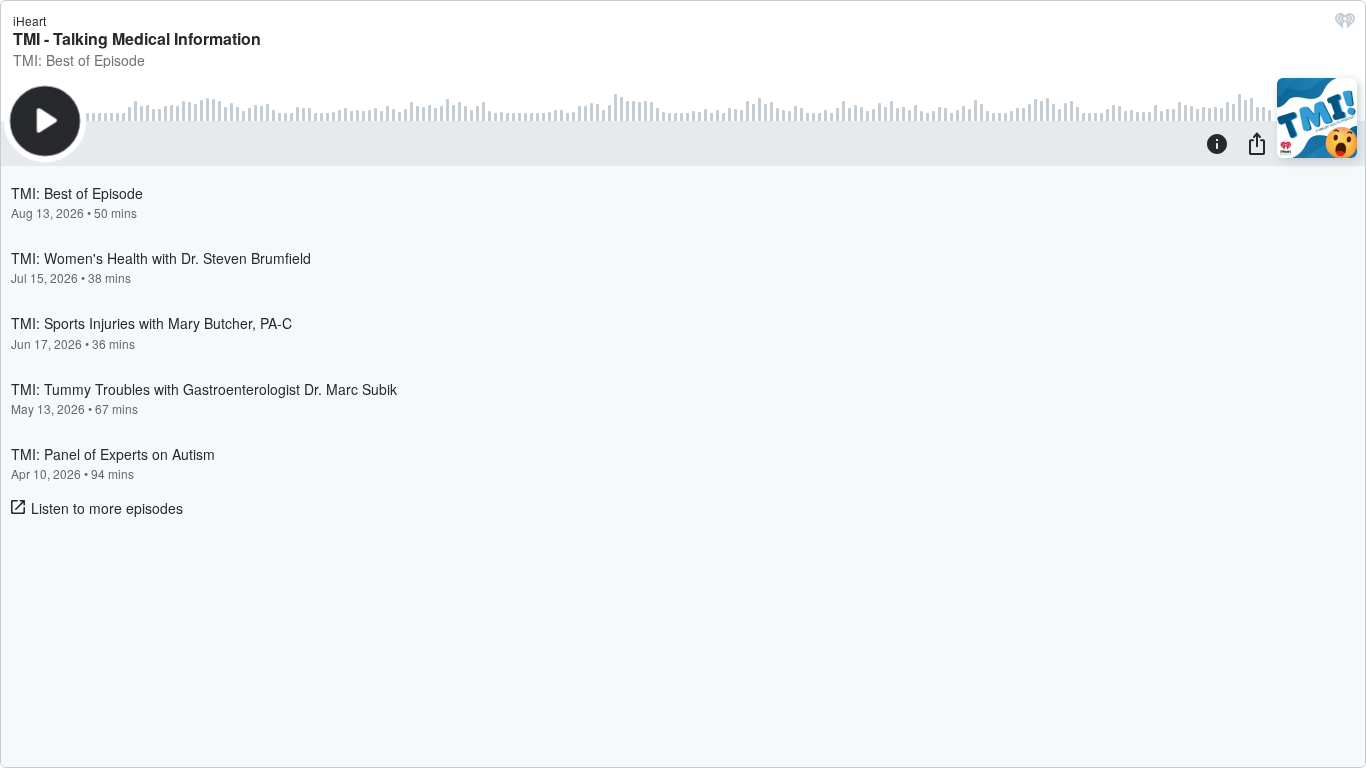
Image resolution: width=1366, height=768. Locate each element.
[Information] (1217, 143)
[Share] (1257, 143)
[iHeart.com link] (1345, 25)
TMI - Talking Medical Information (137, 38)
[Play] (45, 121)
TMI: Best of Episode (79, 60)
